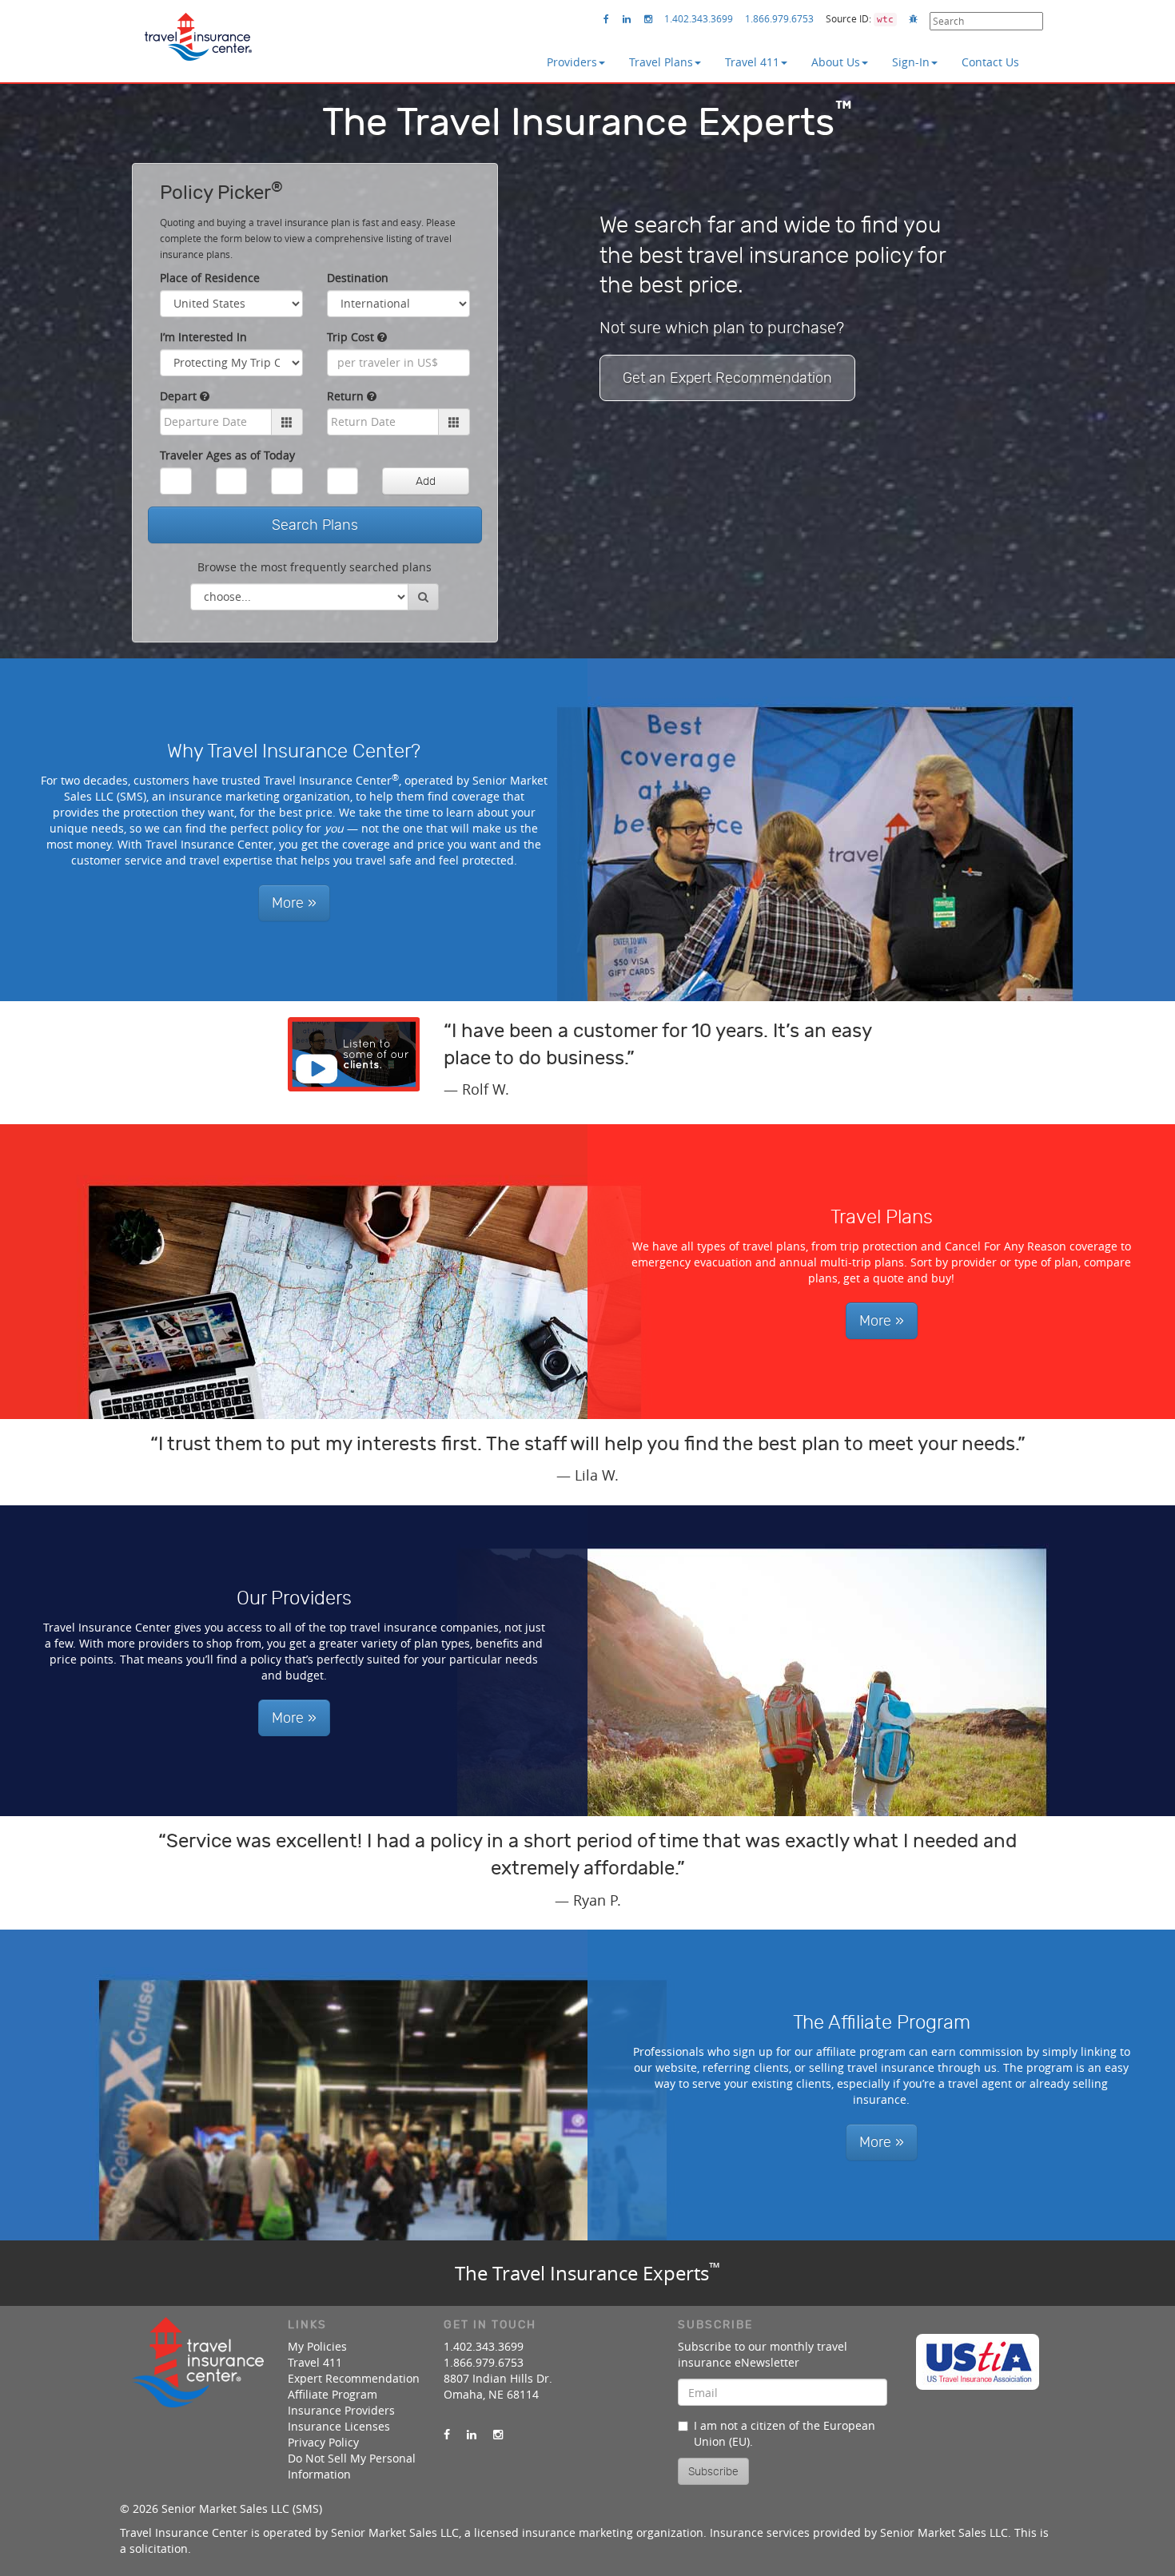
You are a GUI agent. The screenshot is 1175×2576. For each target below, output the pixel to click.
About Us (836, 62)
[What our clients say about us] (354, 1054)
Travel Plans (661, 62)
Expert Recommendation (354, 2378)
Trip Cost (352, 337)
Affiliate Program (333, 2394)
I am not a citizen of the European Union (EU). (785, 2433)
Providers (572, 62)
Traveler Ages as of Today (227, 455)
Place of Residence (210, 278)
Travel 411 (752, 62)
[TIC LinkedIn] (627, 19)
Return (347, 396)
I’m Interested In (203, 337)
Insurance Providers (341, 2410)
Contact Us (990, 62)
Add (426, 481)
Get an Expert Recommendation (727, 378)
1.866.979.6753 (779, 18)
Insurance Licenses (339, 2426)
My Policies (317, 2346)
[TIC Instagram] (648, 19)
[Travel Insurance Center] (198, 31)
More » (294, 903)
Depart (180, 396)
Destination (358, 278)
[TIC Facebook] (606, 19)
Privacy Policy (323, 2442)
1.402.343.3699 (699, 18)
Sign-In (911, 62)
